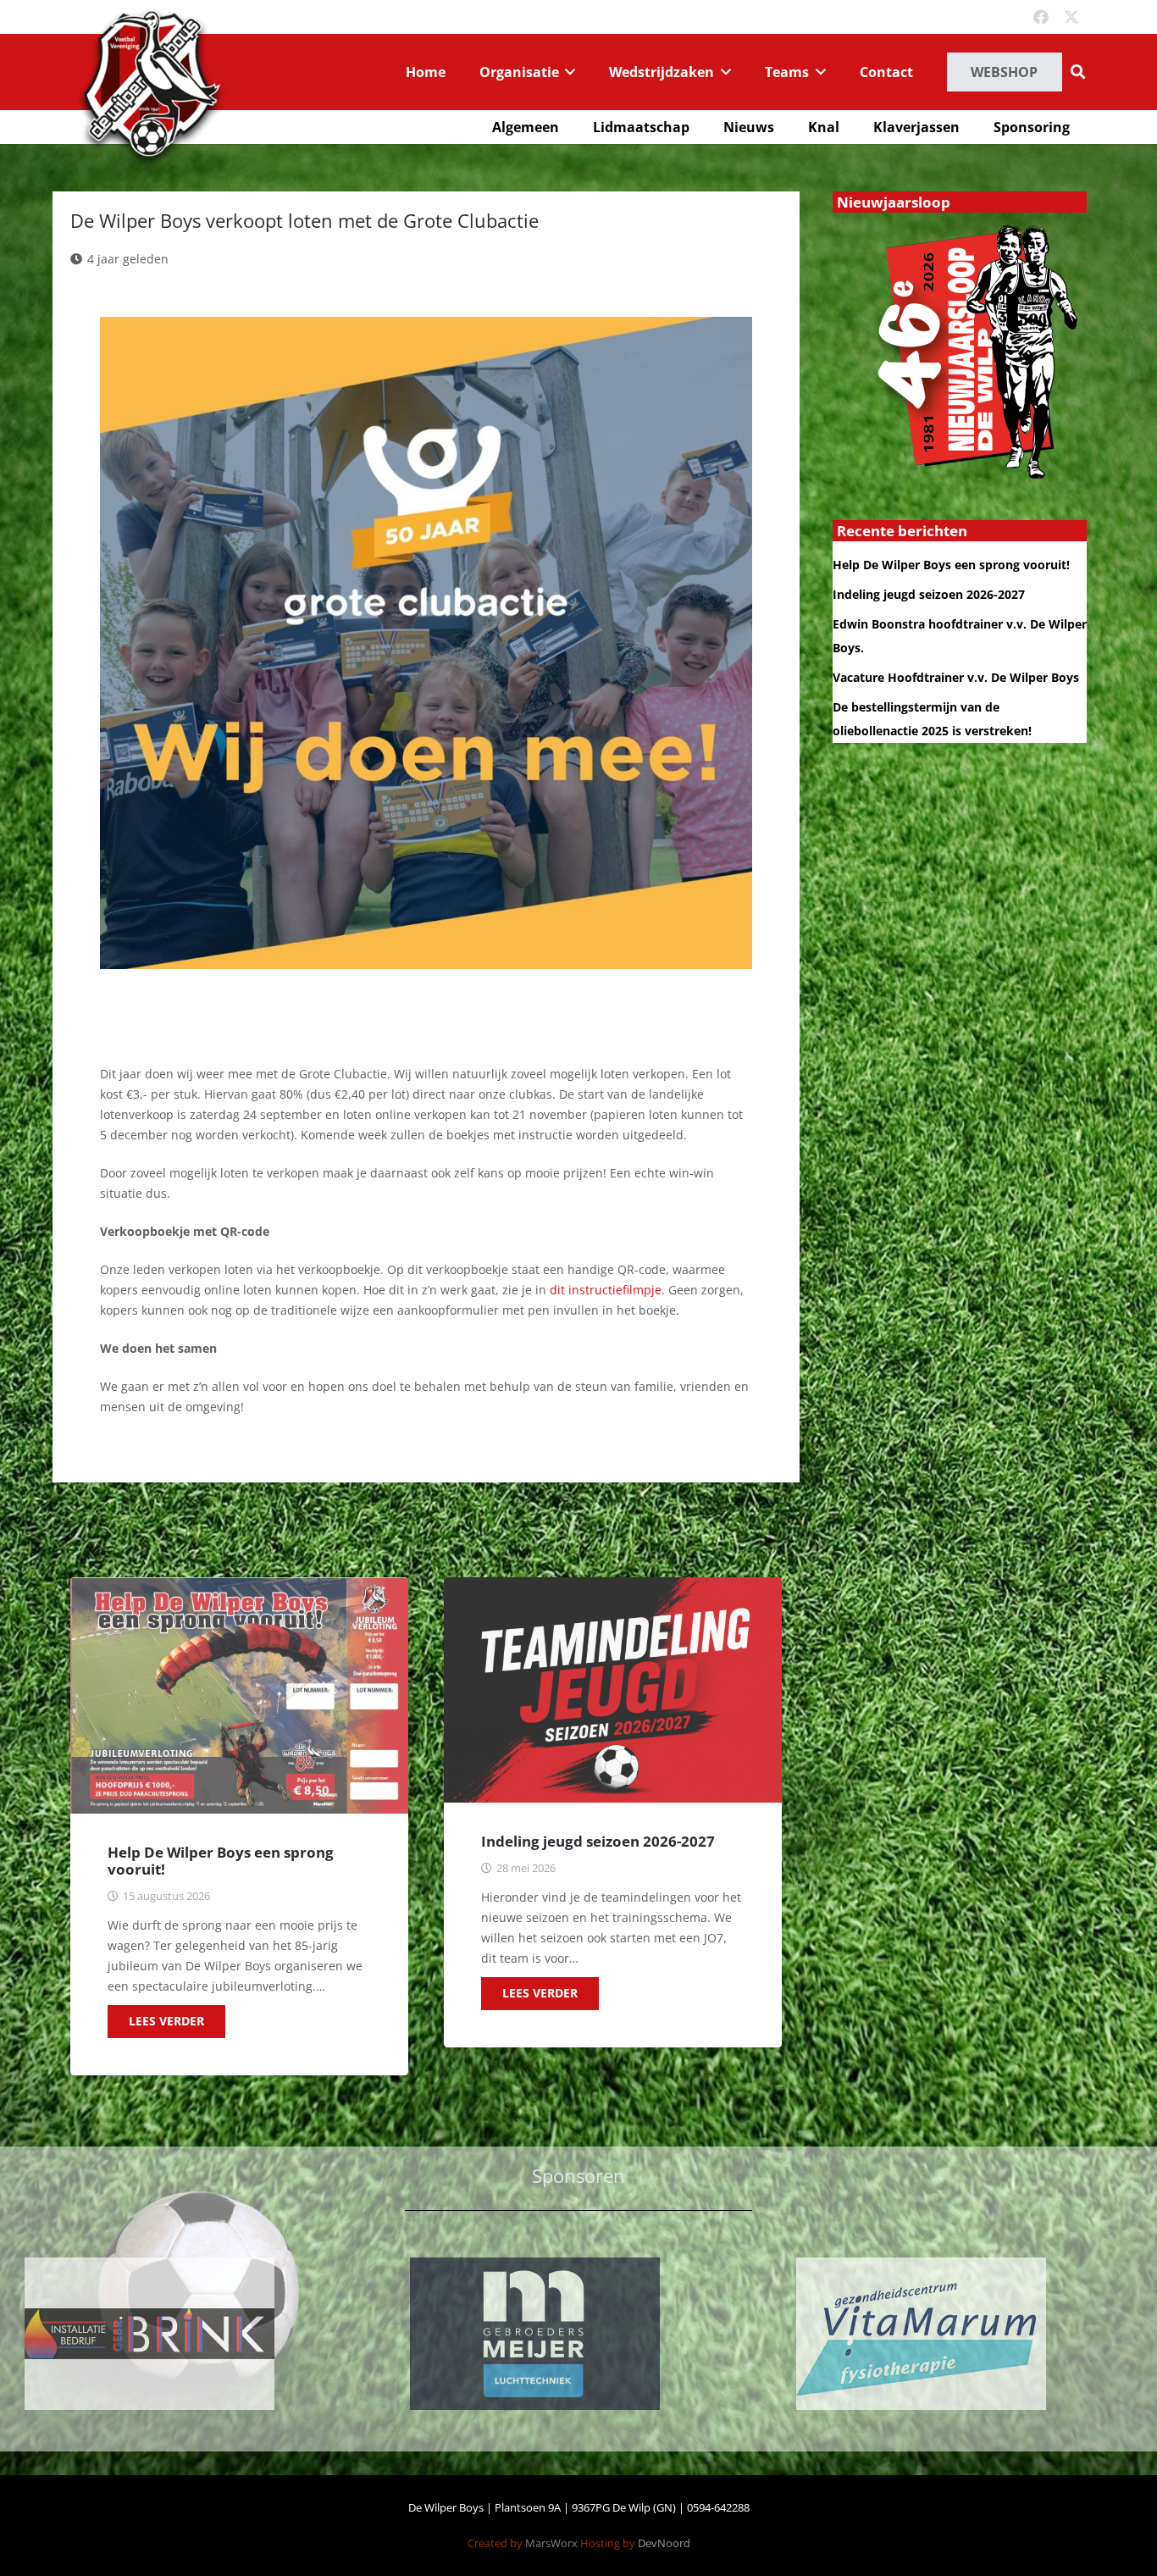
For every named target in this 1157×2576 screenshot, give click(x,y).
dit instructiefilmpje (606, 1290)
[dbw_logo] (151, 87)
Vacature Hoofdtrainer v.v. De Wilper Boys (956, 677)
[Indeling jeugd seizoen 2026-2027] (613, 1690)
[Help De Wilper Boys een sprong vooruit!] (239, 1695)
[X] (1071, 17)
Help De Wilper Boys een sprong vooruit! (221, 1861)
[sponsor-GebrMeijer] (193, 2334)
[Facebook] (1041, 17)
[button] (567, 72)
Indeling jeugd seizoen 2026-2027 (598, 1841)
